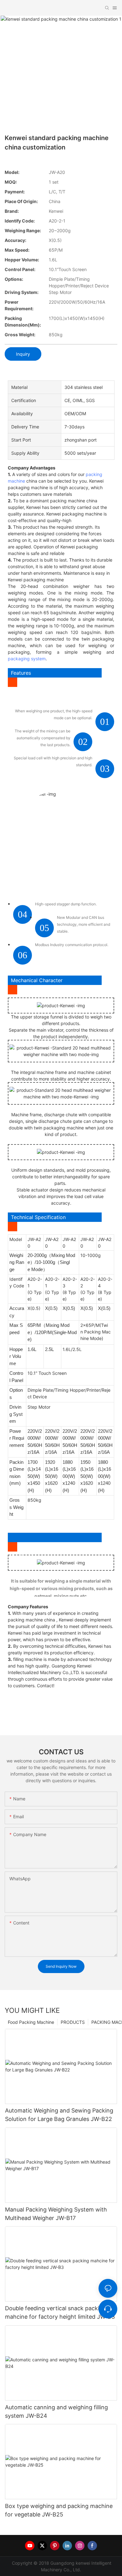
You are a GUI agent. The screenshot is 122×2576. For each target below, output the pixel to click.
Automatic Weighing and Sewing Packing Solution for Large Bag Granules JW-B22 (59, 2115)
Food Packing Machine (31, 2022)
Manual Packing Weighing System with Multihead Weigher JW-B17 (56, 2214)
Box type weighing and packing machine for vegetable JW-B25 (59, 2510)
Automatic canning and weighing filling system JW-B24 (56, 2411)
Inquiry (23, 354)
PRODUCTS (73, 2022)
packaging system (27, 659)
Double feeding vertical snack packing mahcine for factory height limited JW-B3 (60, 2312)
